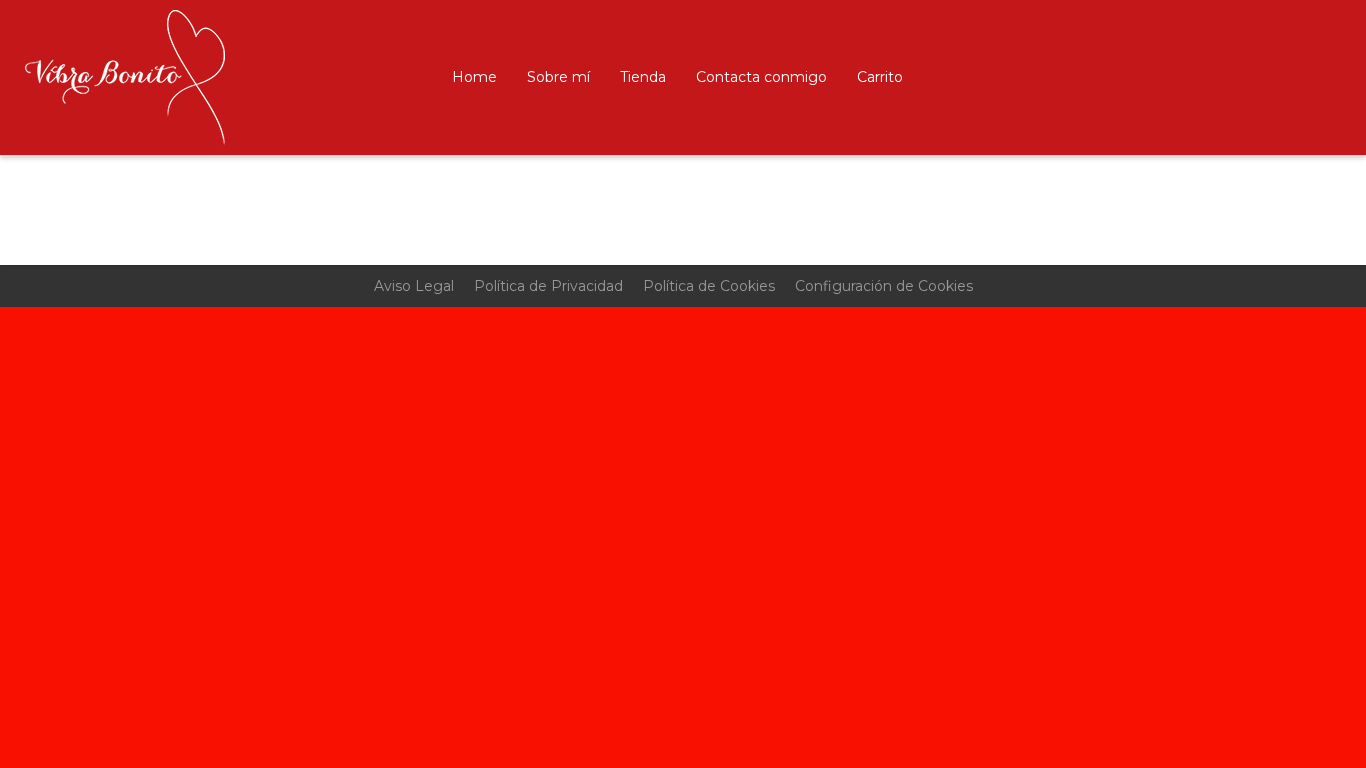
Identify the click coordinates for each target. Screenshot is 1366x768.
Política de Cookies (709, 286)
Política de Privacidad (548, 286)
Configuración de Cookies (884, 286)
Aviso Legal (414, 286)
